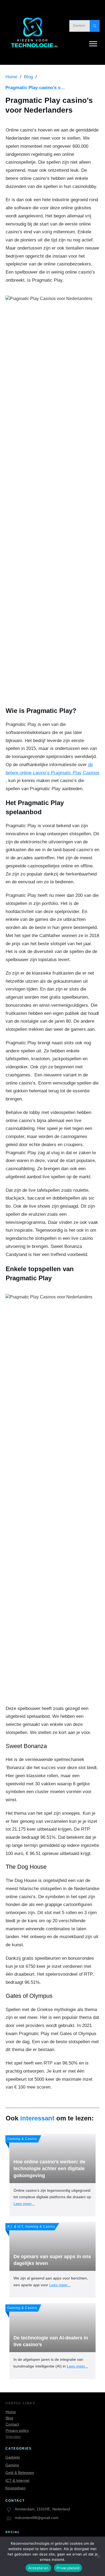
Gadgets (13, 2457)
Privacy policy (17, 2430)
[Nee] (98, 2556)
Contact (12, 2424)
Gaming (12, 2465)
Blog (9, 2418)
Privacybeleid (68, 2568)
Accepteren (38, 2568)
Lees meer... (24, 2204)
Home (11, 2412)
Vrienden (13, 2437)
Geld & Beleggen (20, 2473)
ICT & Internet (17, 2480)
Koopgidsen (15, 2488)
